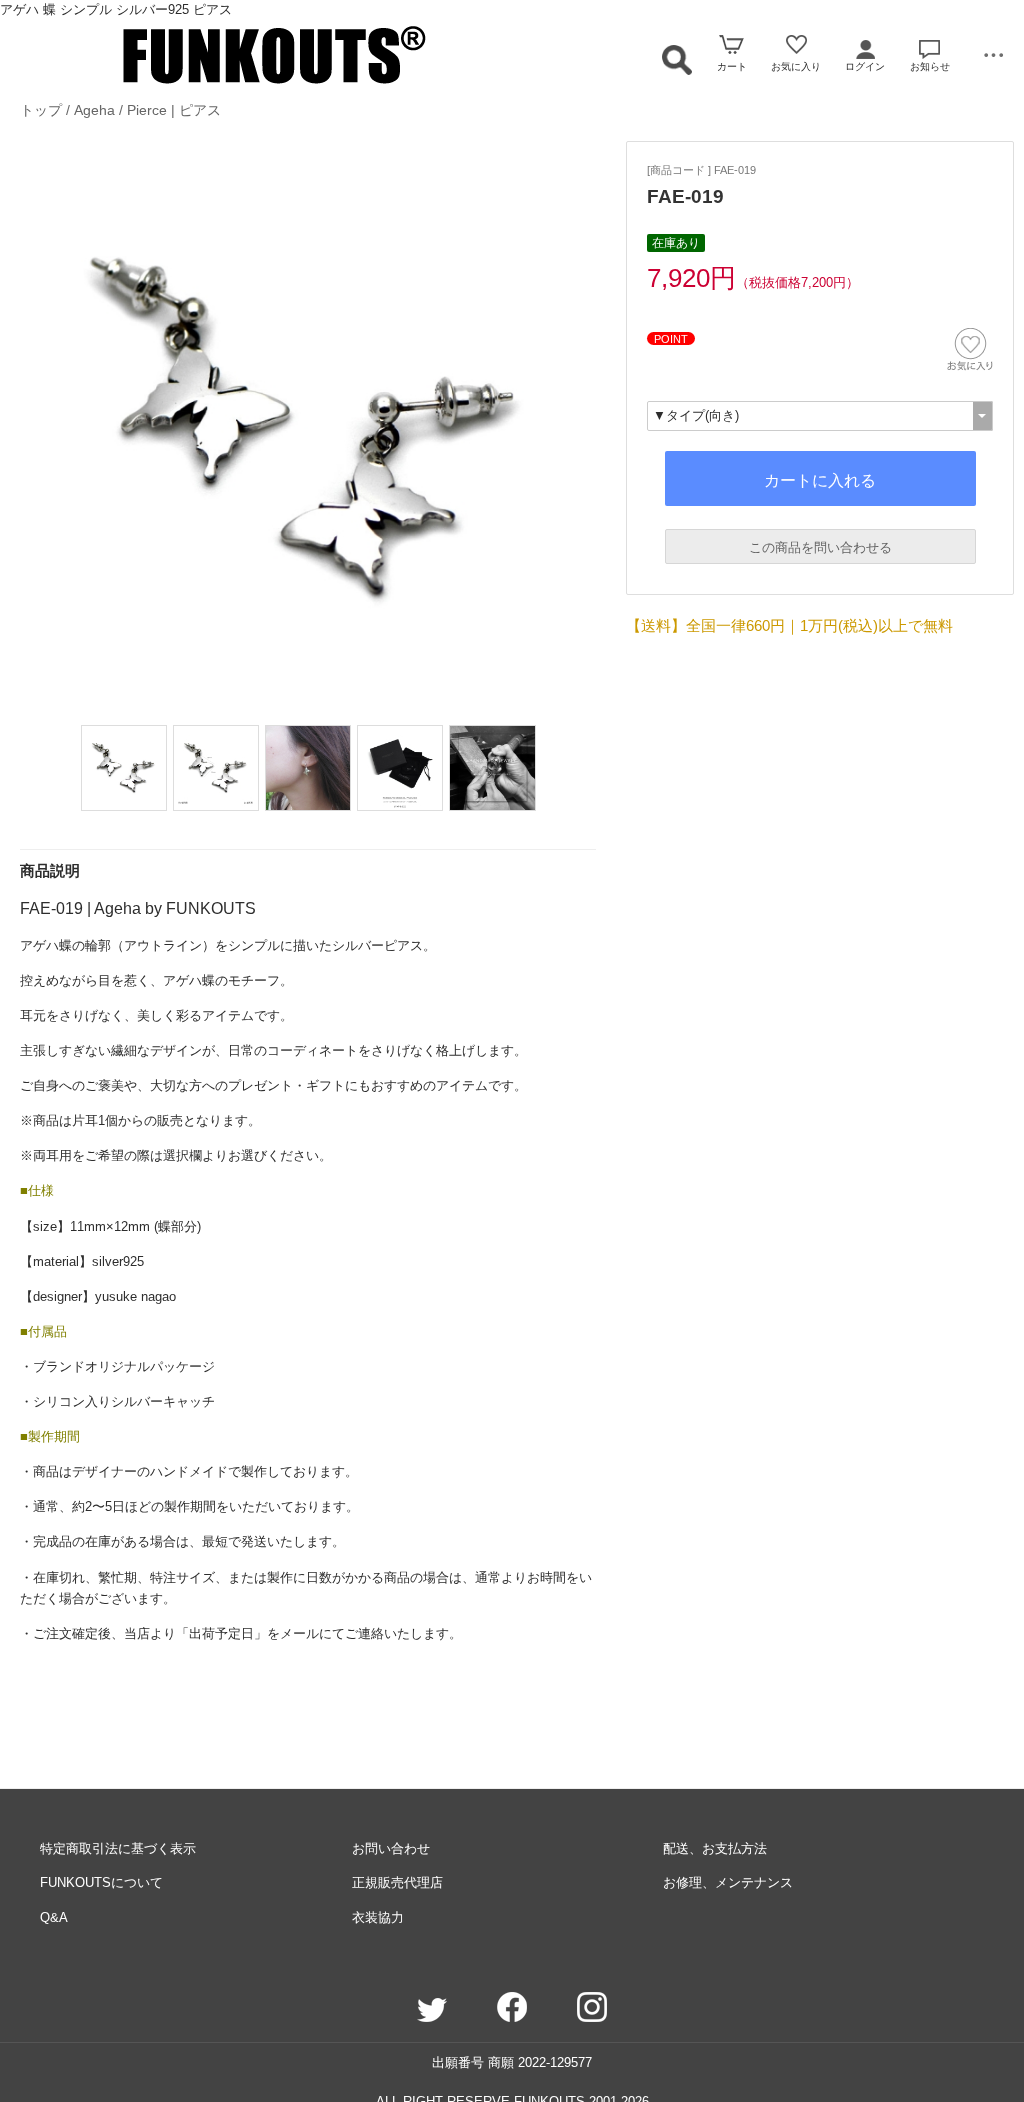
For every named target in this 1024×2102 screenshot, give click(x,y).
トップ (41, 110)
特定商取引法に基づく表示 (118, 1848)
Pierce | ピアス (174, 110)
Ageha (94, 110)
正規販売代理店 (397, 1882)
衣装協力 (378, 1917)
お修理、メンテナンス (728, 1882)
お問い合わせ (391, 1848)
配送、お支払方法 (715, 1848)
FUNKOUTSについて (101, 1882)
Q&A (54, 1917)
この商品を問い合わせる (820, 547)
